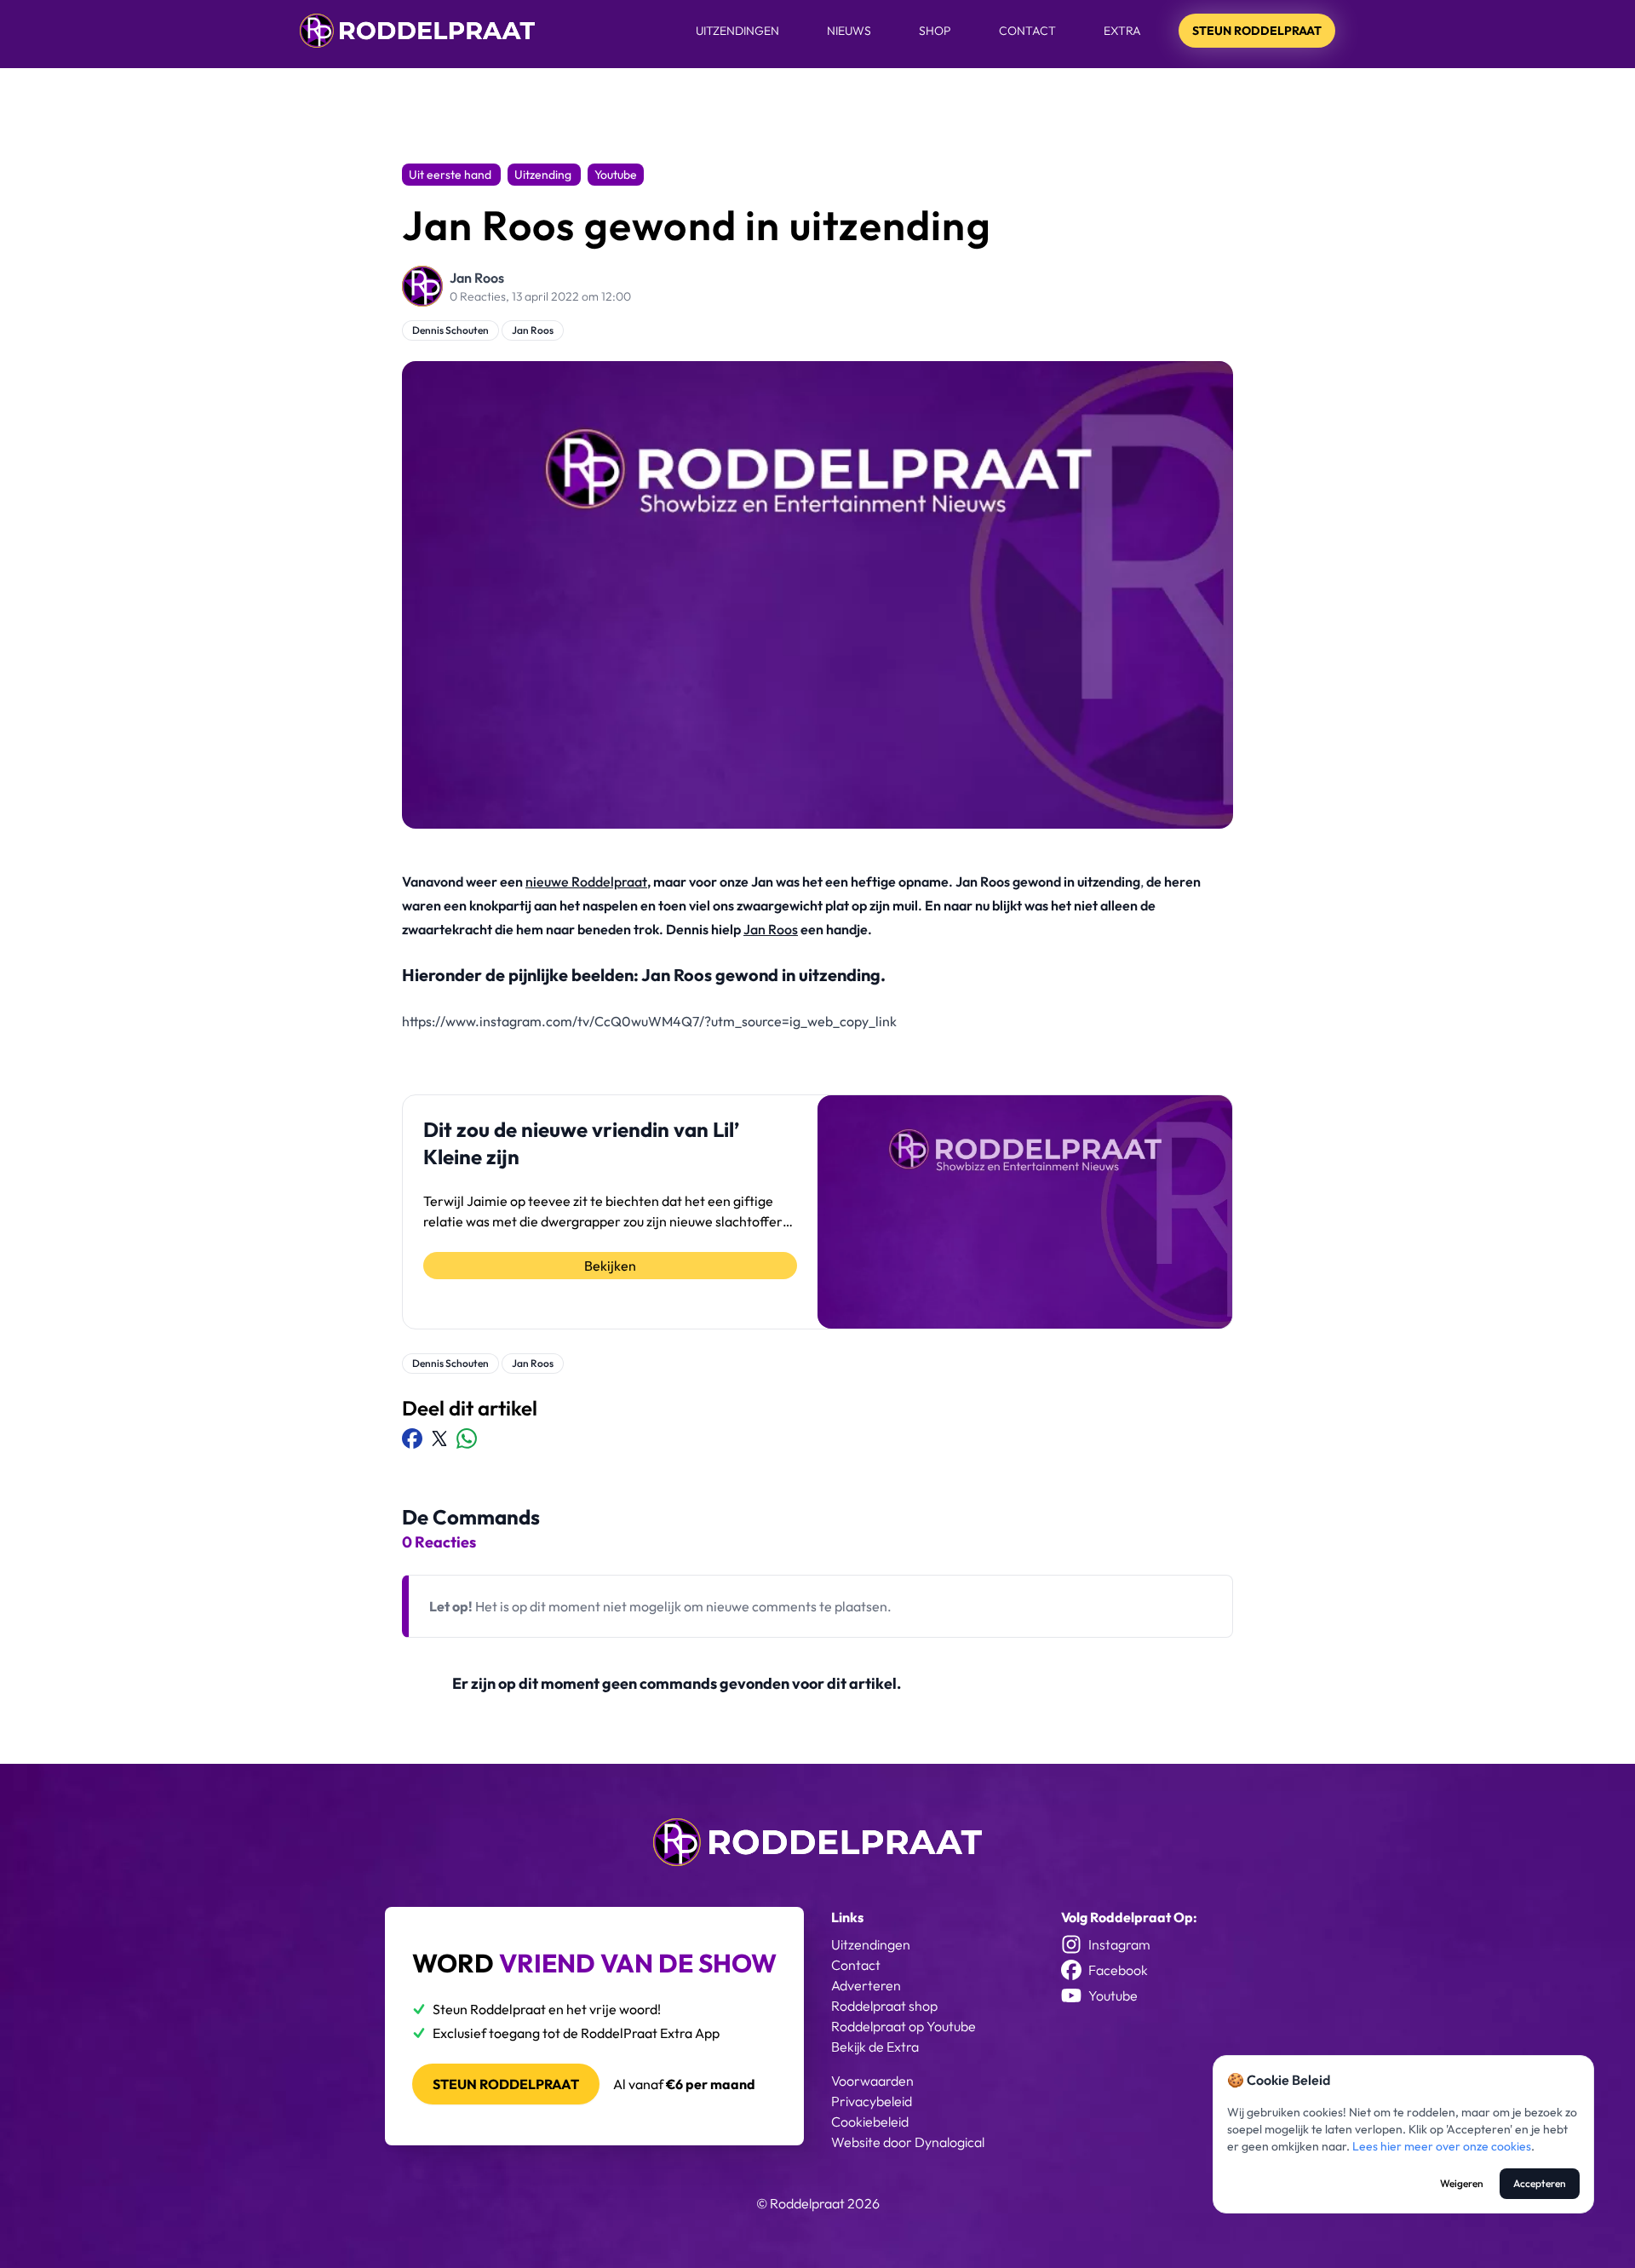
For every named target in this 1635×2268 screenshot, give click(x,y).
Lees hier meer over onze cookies (1442, 2146)
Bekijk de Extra (875, 2047)
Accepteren (1540, 2183)
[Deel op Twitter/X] (439, 1438)
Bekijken (610, 1266)
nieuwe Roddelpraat (586, 881)
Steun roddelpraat (506, 2084)
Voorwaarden (872, 2081)
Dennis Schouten (450, 330)
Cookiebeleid (870, 2122)
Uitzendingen (737, 31)
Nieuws (849, 31)
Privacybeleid (872, 2101)
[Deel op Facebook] (412, 1438)
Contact (1027, 31)
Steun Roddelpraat (1257, 31)
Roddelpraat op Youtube (904, 2026)
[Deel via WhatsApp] (467, 1438)
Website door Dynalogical (908, 2142)
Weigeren (1462, 2183)
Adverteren (866, 1985)
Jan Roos (477, 278)
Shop (935, 31)
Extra (1122, 31)
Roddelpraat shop (884, 2006)
